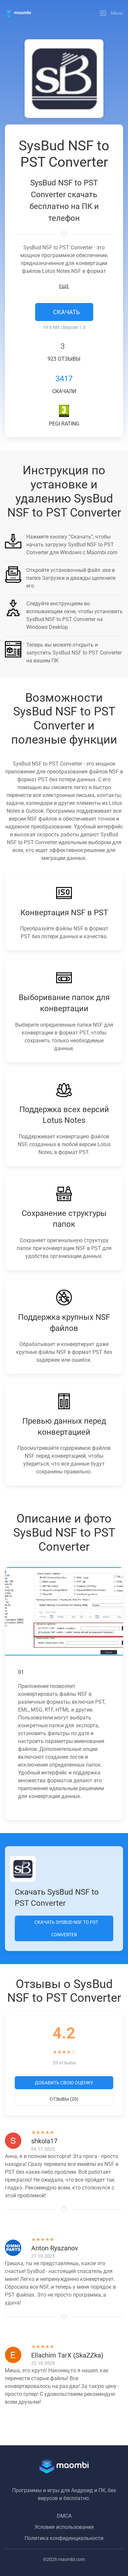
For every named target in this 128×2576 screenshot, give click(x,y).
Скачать (66, 312)
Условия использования (64, 2527)
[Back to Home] (18, 13)
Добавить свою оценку (64, 2083)
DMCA (64, 2516)
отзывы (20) (64, 2099)
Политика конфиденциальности (64, 2538)
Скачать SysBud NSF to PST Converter (66, 1928)
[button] (112, 13)
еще (64, 286)
